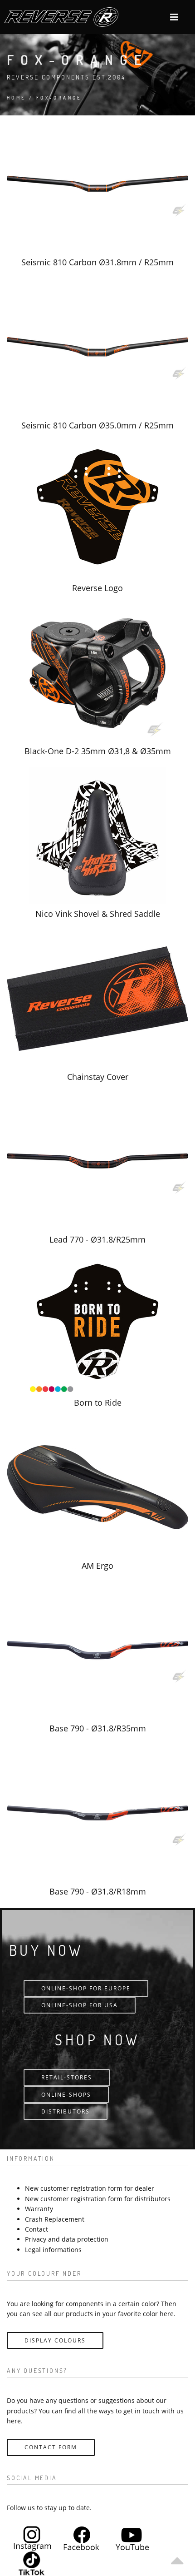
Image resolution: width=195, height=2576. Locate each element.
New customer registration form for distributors (98, 2199)
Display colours (55, 2340)
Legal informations (53, 2250)
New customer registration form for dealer (90, 2188)
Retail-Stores (67, 2077)
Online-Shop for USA (80, 2005)
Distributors (66, 2111)
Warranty (39, 2209)
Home (17, 97)
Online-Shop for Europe (86, 1988)
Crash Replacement (55, 2219)
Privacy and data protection (67, 2239)
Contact (37, 2229)
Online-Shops (66, 2095)
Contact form (51, 2447)
